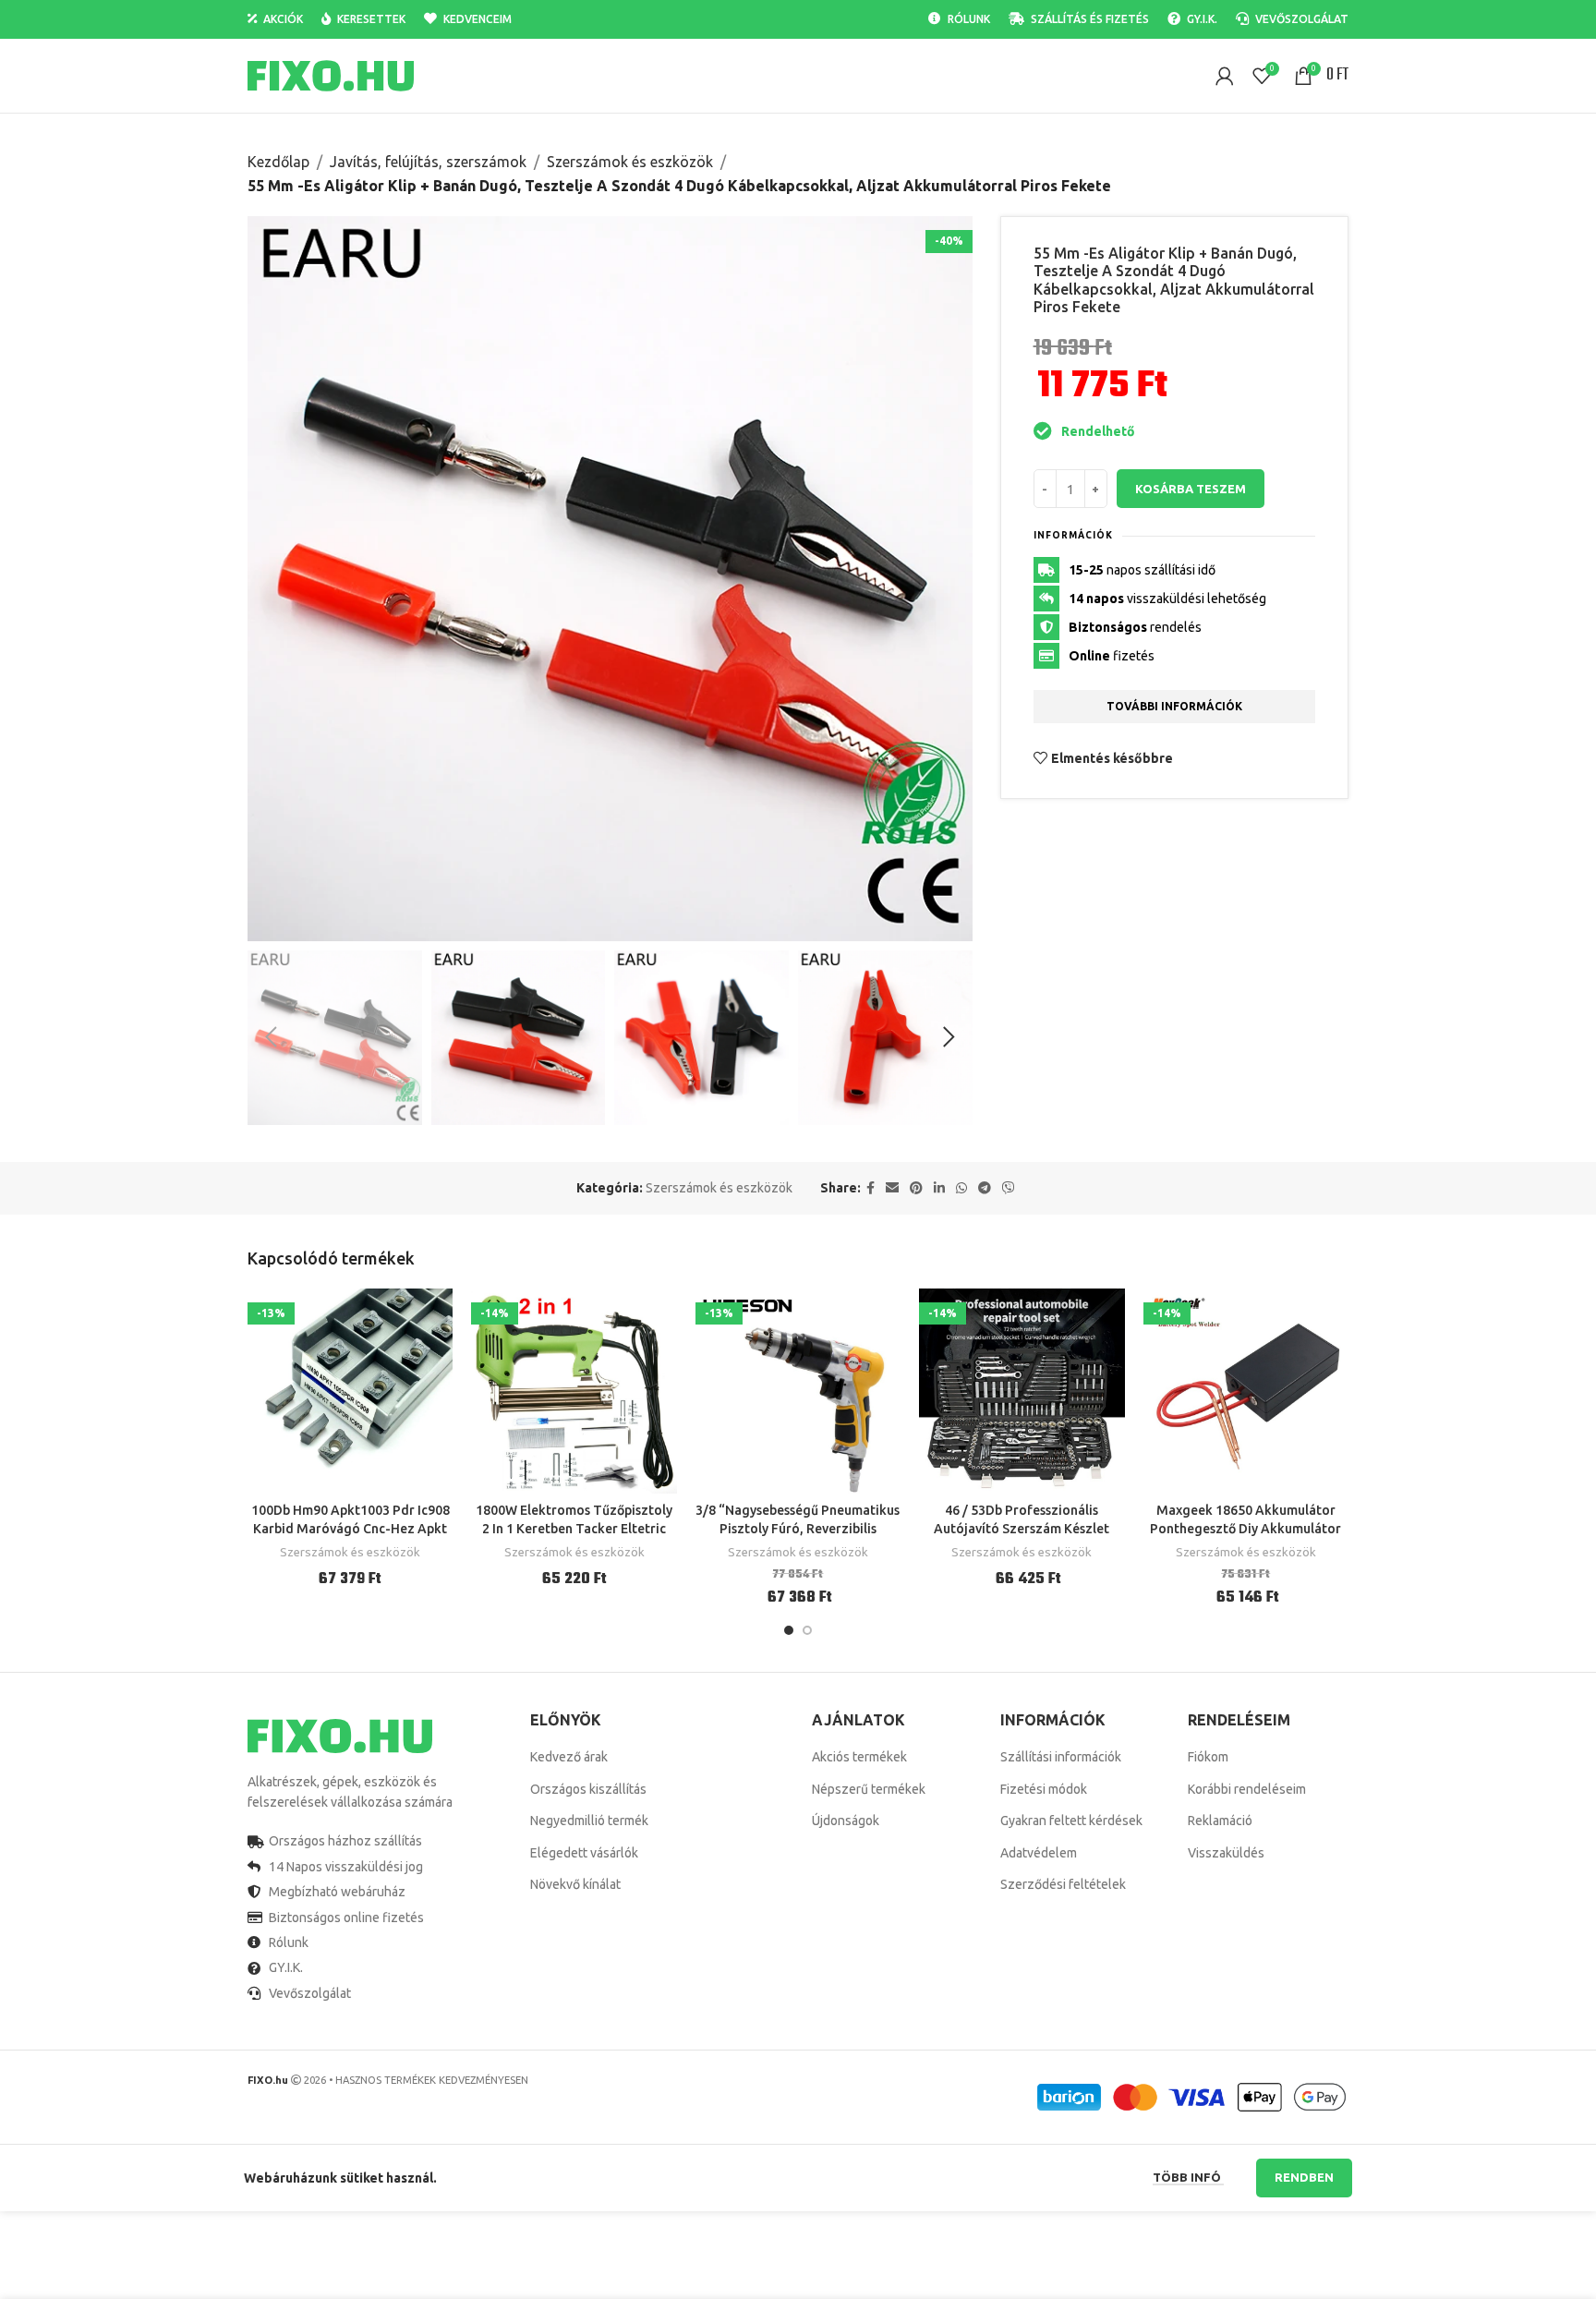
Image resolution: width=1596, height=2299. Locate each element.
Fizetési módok (1044, 1789)
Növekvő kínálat (575, 1884)
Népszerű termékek (869, 1789)
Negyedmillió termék (589, 1821)
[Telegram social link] (985, 1188)
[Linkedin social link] (939, 1188)
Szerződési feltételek (1063, 1884)
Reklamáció (1220, 1821)
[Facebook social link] (871, 1188)
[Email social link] (892, 1188)
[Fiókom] (1225, 76)
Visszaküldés (1226, 1853)
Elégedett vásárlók (584, 1853)
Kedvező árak (569, 1757)
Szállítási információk (1061, 1757)
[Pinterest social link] (916, 1188)
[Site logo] (331, 75)
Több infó (1188, 2177)
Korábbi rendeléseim (1247, 1789)
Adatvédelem (1039, 1853)
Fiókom (1208, 1757)
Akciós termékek (859, 1757)
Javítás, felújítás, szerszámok (428, 162)
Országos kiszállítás (588, 1789)
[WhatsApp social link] (961, 1188)
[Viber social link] (1009, 1188)
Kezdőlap (278, 162)
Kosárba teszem (1191, 489)
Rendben (1304, 2177)
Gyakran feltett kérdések (1071, 1821)
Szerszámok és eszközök (630, 162)
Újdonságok (846, 1821)
